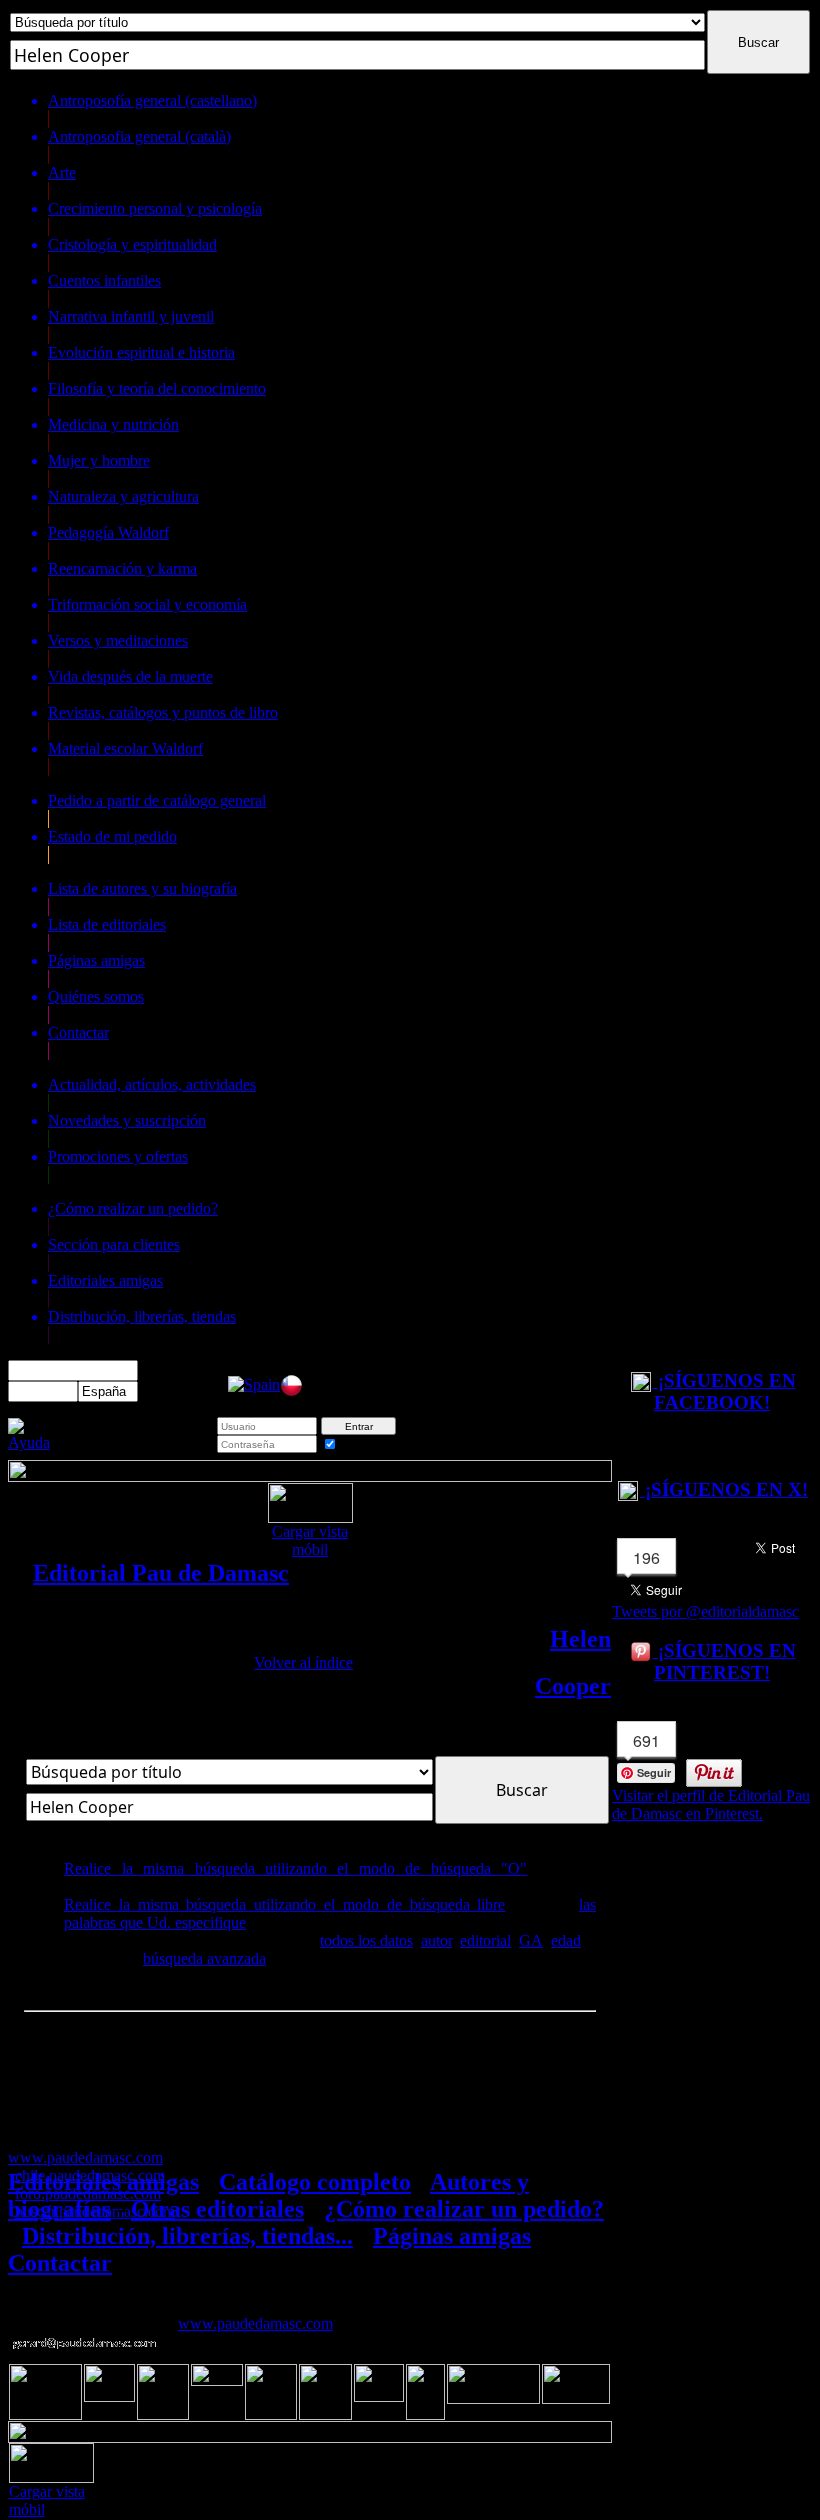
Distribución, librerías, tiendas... (187, 2236)
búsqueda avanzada (204, 1958)
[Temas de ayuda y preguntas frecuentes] (29, 1442)
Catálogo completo (315, 2182)
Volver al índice (303, 1662)
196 (646, 1557)
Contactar (60, 2263)
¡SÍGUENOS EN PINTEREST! (724, 1661)
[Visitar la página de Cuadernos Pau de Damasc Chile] (291, 1391)
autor (436, 1940)
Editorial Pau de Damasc (161, 1573)
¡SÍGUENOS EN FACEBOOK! (724, 1391)
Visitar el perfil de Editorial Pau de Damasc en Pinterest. (711, 1804)
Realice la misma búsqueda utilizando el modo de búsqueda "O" (295, 1868)
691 (646, 1740)
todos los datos (366, 1940)
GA (531, 1940)
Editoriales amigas (103, 2182)
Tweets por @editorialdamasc (705, 1611)
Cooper (573, 1686)
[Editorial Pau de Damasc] (254, 1384)
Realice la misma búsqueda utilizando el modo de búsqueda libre (284, 1904)
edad (566, 1940)
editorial (485, 1940)
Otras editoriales (217, 2209)
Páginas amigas (452, 2236)
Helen (580, 1639)
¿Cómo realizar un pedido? (464, 2209)
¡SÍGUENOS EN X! (724, 1489)
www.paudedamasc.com (255, 2323)
